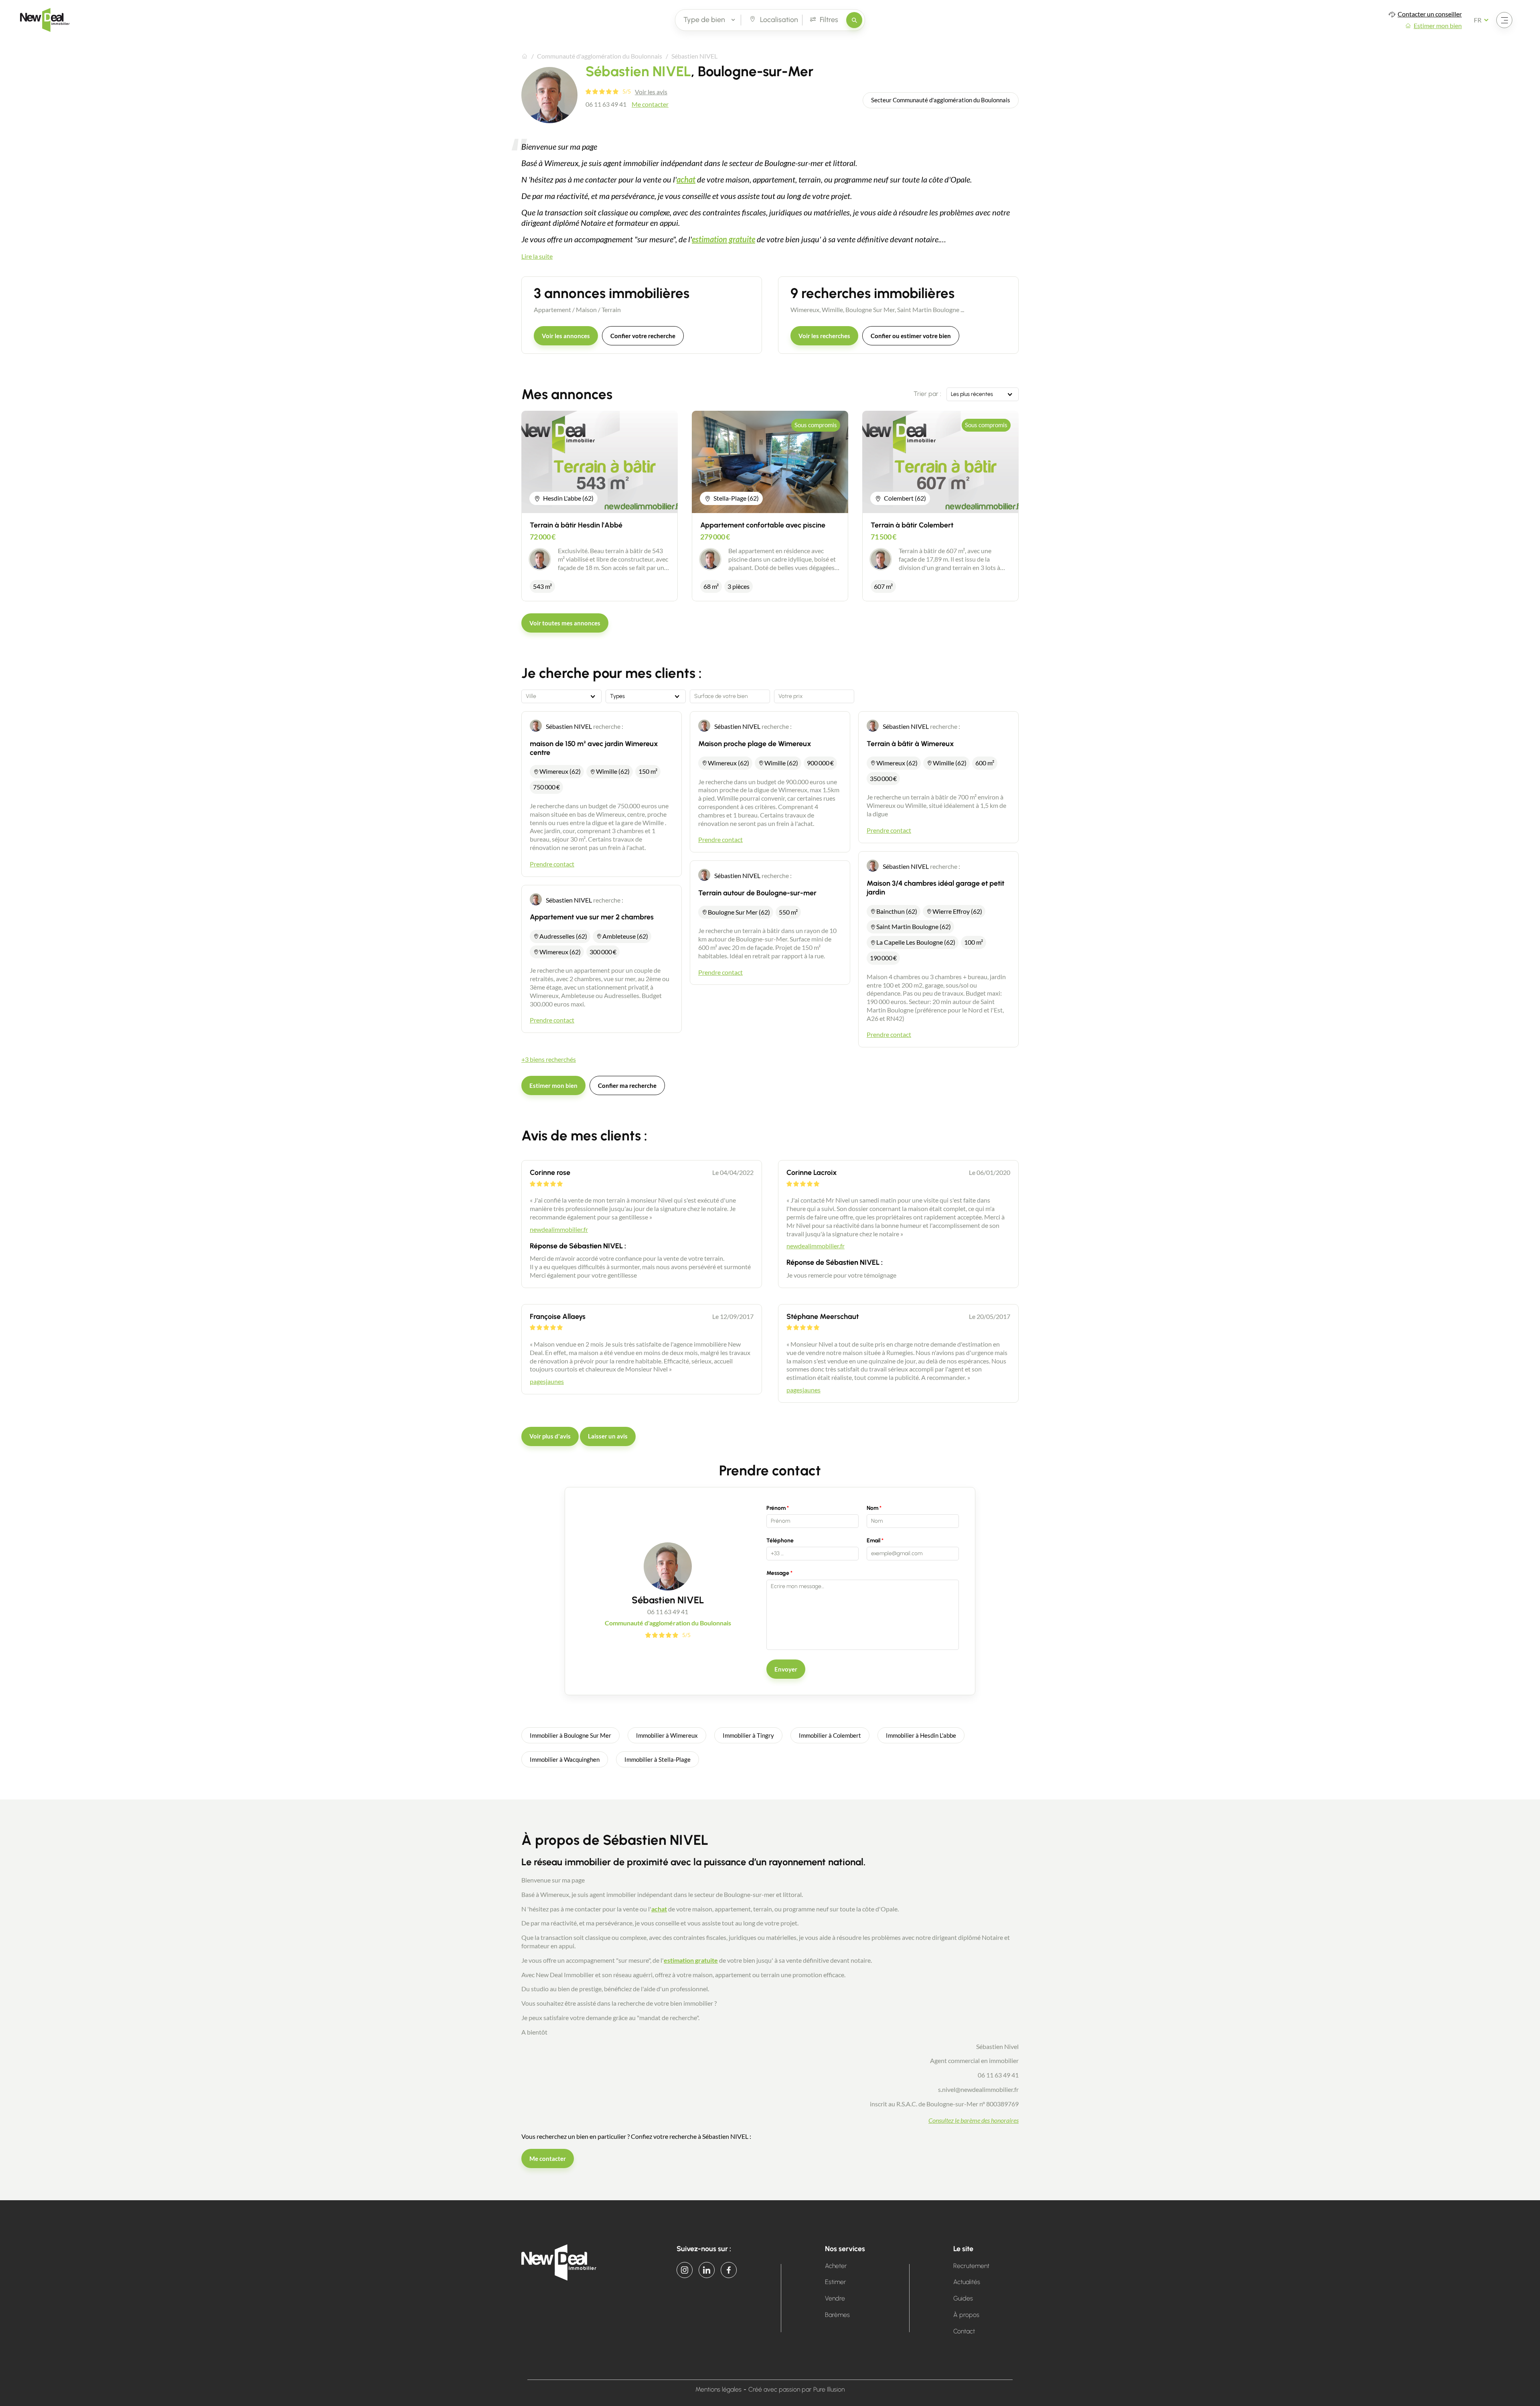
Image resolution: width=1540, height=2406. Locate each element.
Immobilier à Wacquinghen (565, 1759)
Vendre (835, 2298)
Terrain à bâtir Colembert (912, 525)
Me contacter (650, 104)
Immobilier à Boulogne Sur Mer (570, 1735)
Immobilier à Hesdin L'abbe (921, 1735)
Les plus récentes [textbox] (972, 394)
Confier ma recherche (627, 1085)
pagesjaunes (547, 1381)
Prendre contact (552, 864)
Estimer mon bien (553, 1085)
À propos (966, 2315)
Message (778, 1573)
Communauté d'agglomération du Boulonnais (600, 56)
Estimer (836, 2282)
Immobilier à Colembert (830, 1735)
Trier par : (927, 394)
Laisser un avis (608, 1436)
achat (686, 179)
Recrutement (971, 2266)
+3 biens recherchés (549, 1059)
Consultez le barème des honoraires (974, 2120)
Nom (872, 1508)
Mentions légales (718, 2389)
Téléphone (780, 1541)
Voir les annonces (566, 336)
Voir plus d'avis (550, 1436)
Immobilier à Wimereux (667, 1735)
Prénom (776, 1508)
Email (873, 1541)
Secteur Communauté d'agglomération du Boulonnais (941, 100)
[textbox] (561, 696)
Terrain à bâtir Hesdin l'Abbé (576, 525)
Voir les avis (651, 92)
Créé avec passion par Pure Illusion (796, 2389)
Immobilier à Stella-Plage (658, 1759)
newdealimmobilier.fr (559, 1229)
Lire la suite (537, 256)
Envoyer (786, 1669)
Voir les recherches (824, 336)
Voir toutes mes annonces (565, 623)
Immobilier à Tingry (748, 1735)
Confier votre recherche (643, 336)
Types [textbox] (617, 696)
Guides (963, 2298)
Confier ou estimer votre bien (911, 336)
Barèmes (837, 2315)
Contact (964, 2331)
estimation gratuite (723, 239)
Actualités (967, 2282)
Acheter (836, 2266)
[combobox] (983, 394)
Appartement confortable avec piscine (763, 525)
